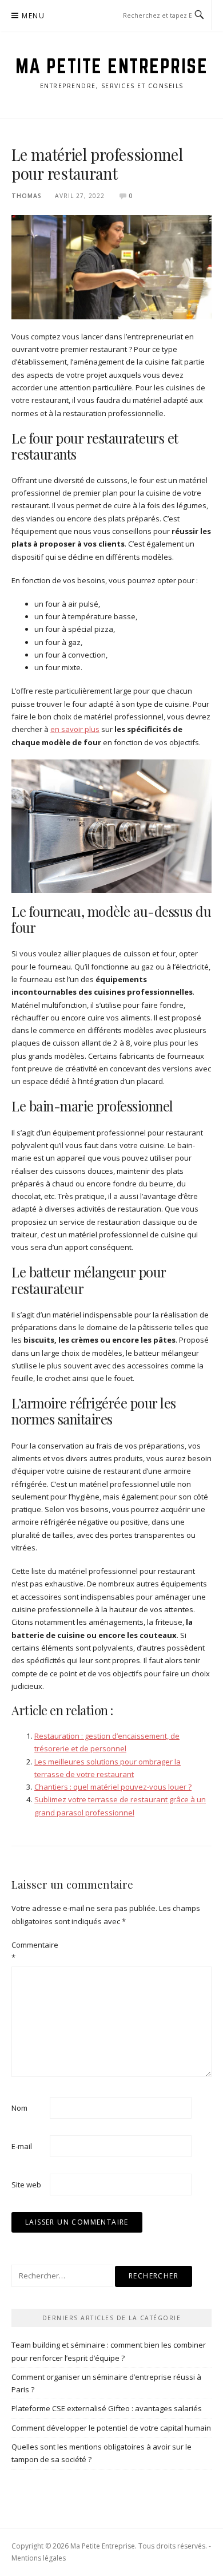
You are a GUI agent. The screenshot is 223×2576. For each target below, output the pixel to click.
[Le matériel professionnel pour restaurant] (111, 267)
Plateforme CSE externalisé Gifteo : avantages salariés (107, 2408)
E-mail (22, 2146)
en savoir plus (75, 729)
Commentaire (30, 1951)
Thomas (27, 196)
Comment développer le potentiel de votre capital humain (111, 2428)
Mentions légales (39, 2558)
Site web (26, 2185)
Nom (19, 2108)
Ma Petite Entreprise (111, 66)
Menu (33, 16)
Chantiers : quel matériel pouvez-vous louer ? (113, 1787)
